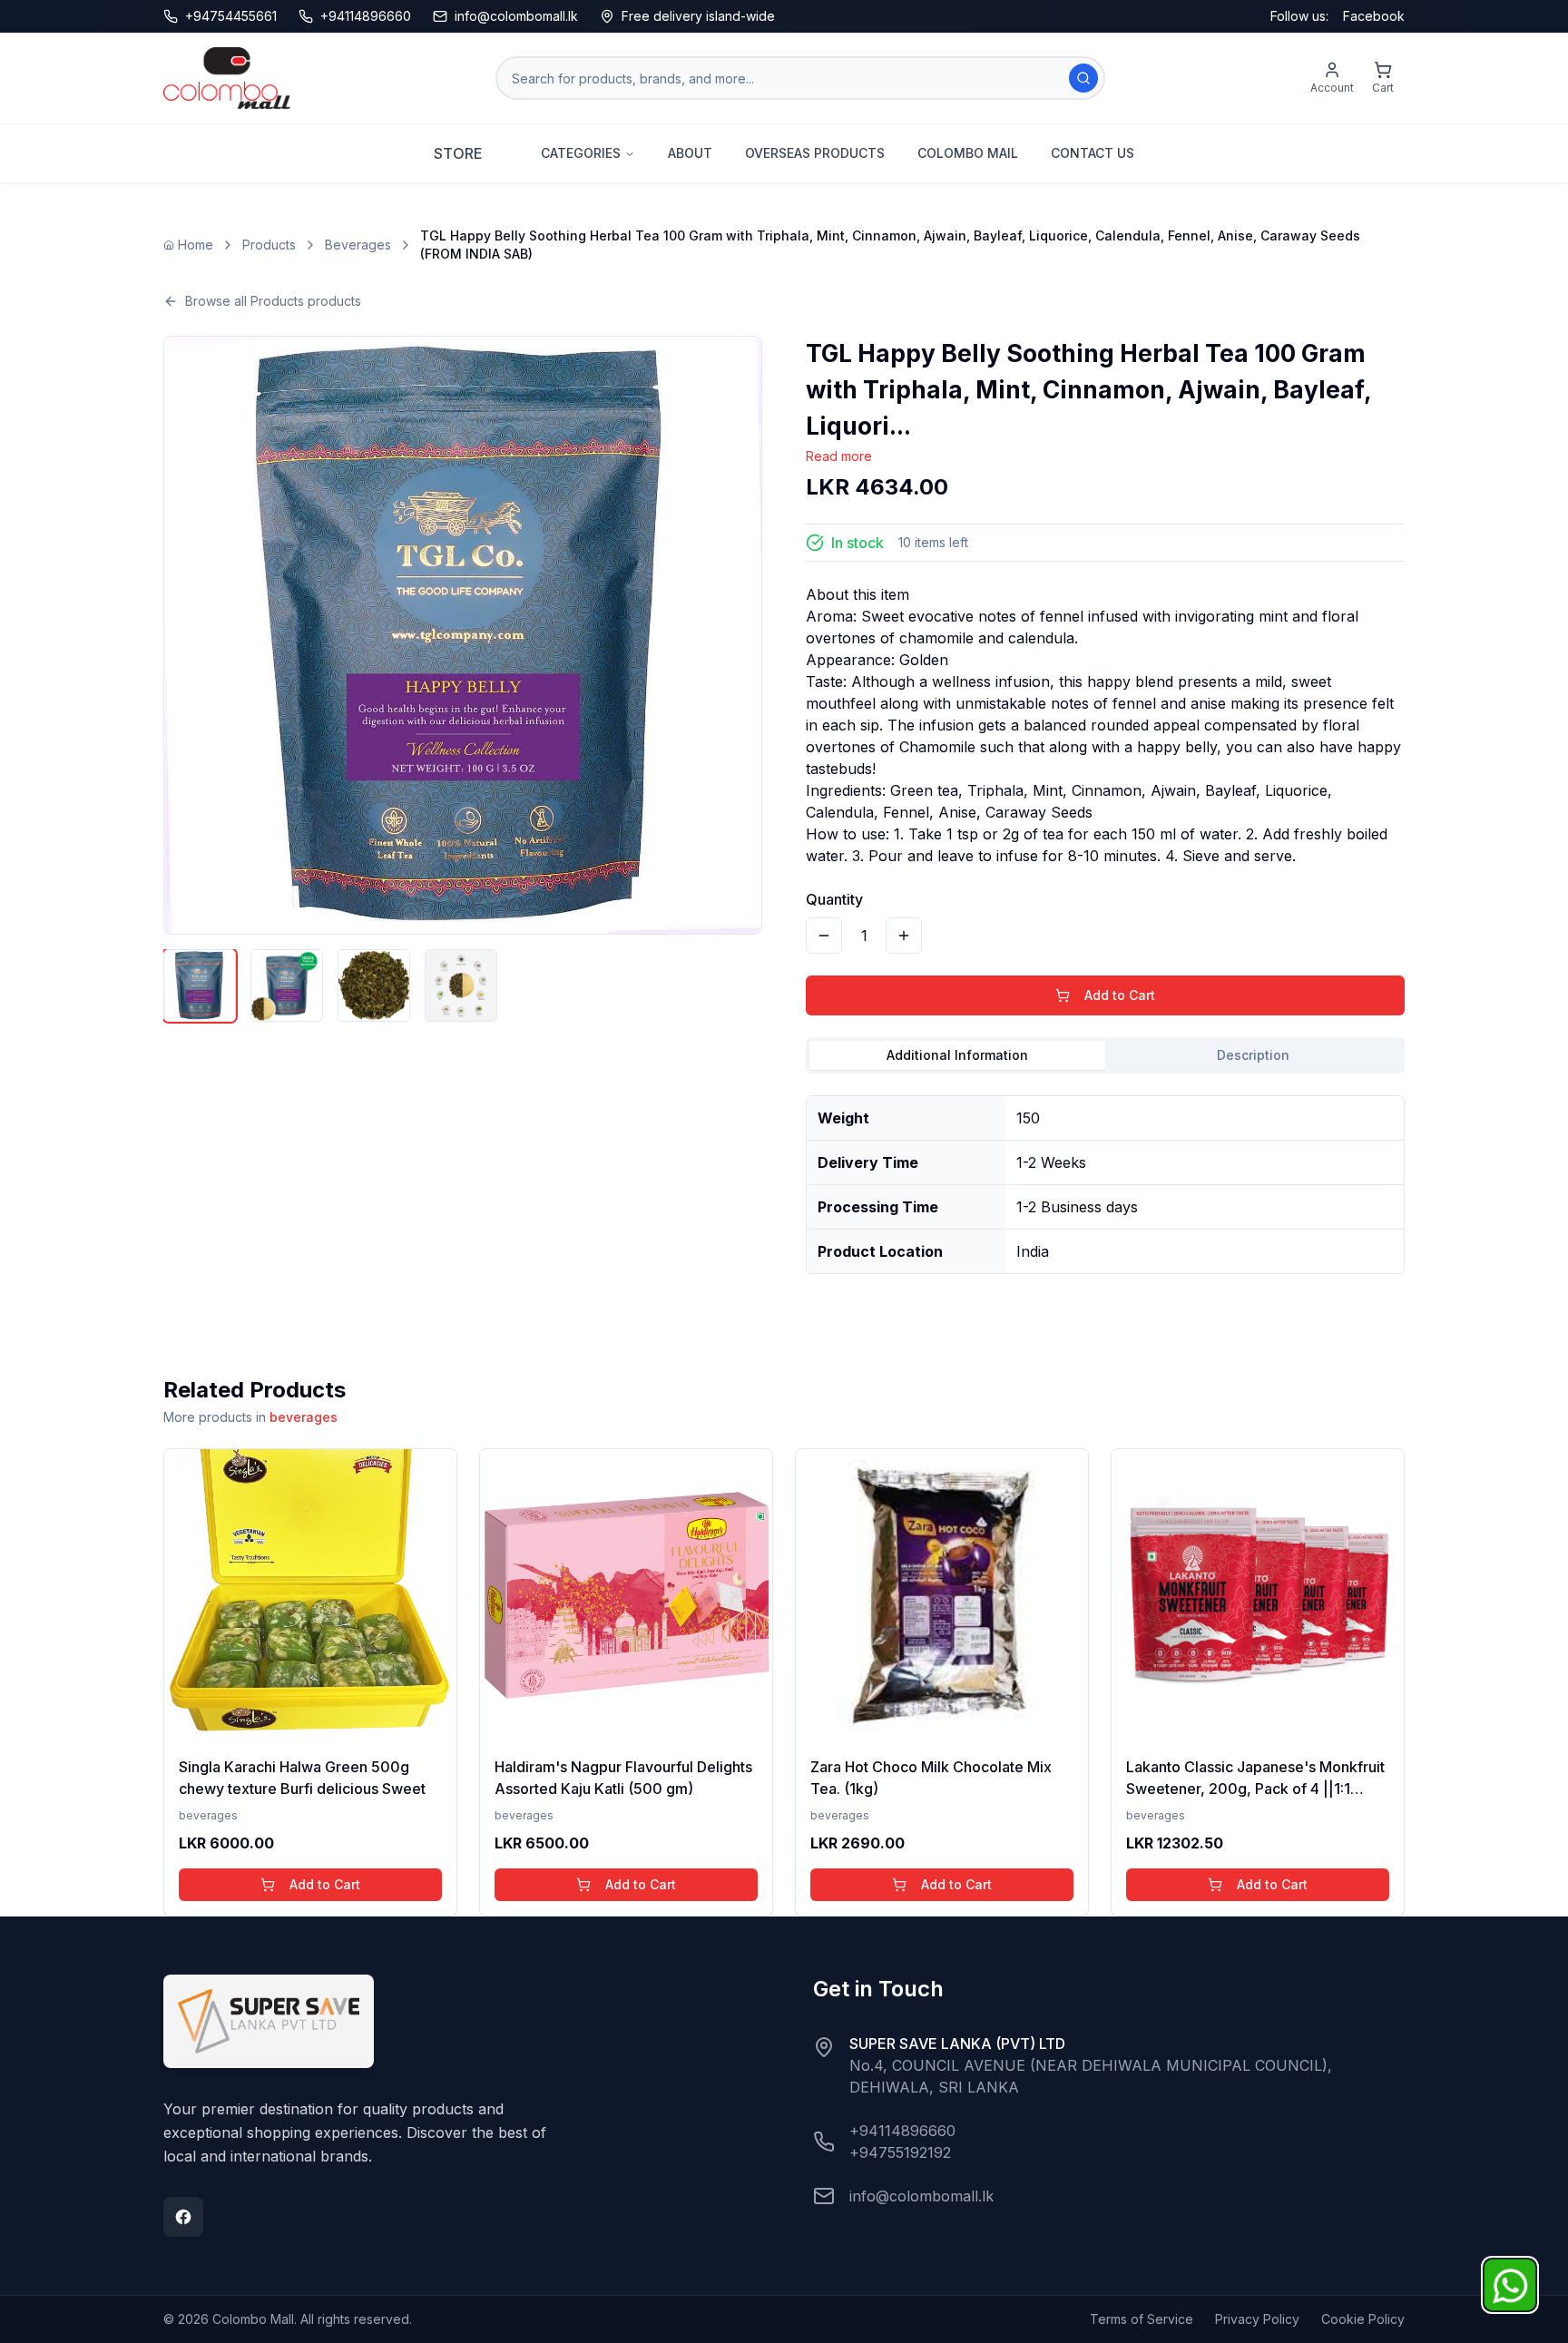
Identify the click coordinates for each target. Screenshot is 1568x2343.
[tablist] (1105, 1055)
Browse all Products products (273, 301)
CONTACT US (1093, 153)
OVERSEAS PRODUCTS (815, 153)
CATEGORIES (581, 153)
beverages (304, 1417)
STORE (458, 153)
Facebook (1374, 16)
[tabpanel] (1105, 1177)
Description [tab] (1253, 1055)
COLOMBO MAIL (968, 153)
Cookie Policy (1363, 2319)
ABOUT (690, 153)
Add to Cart (1120, 995)
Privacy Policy (1257, 2319)
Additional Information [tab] (957, 1055)
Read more (839, 456)
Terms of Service (1142, 2319)
